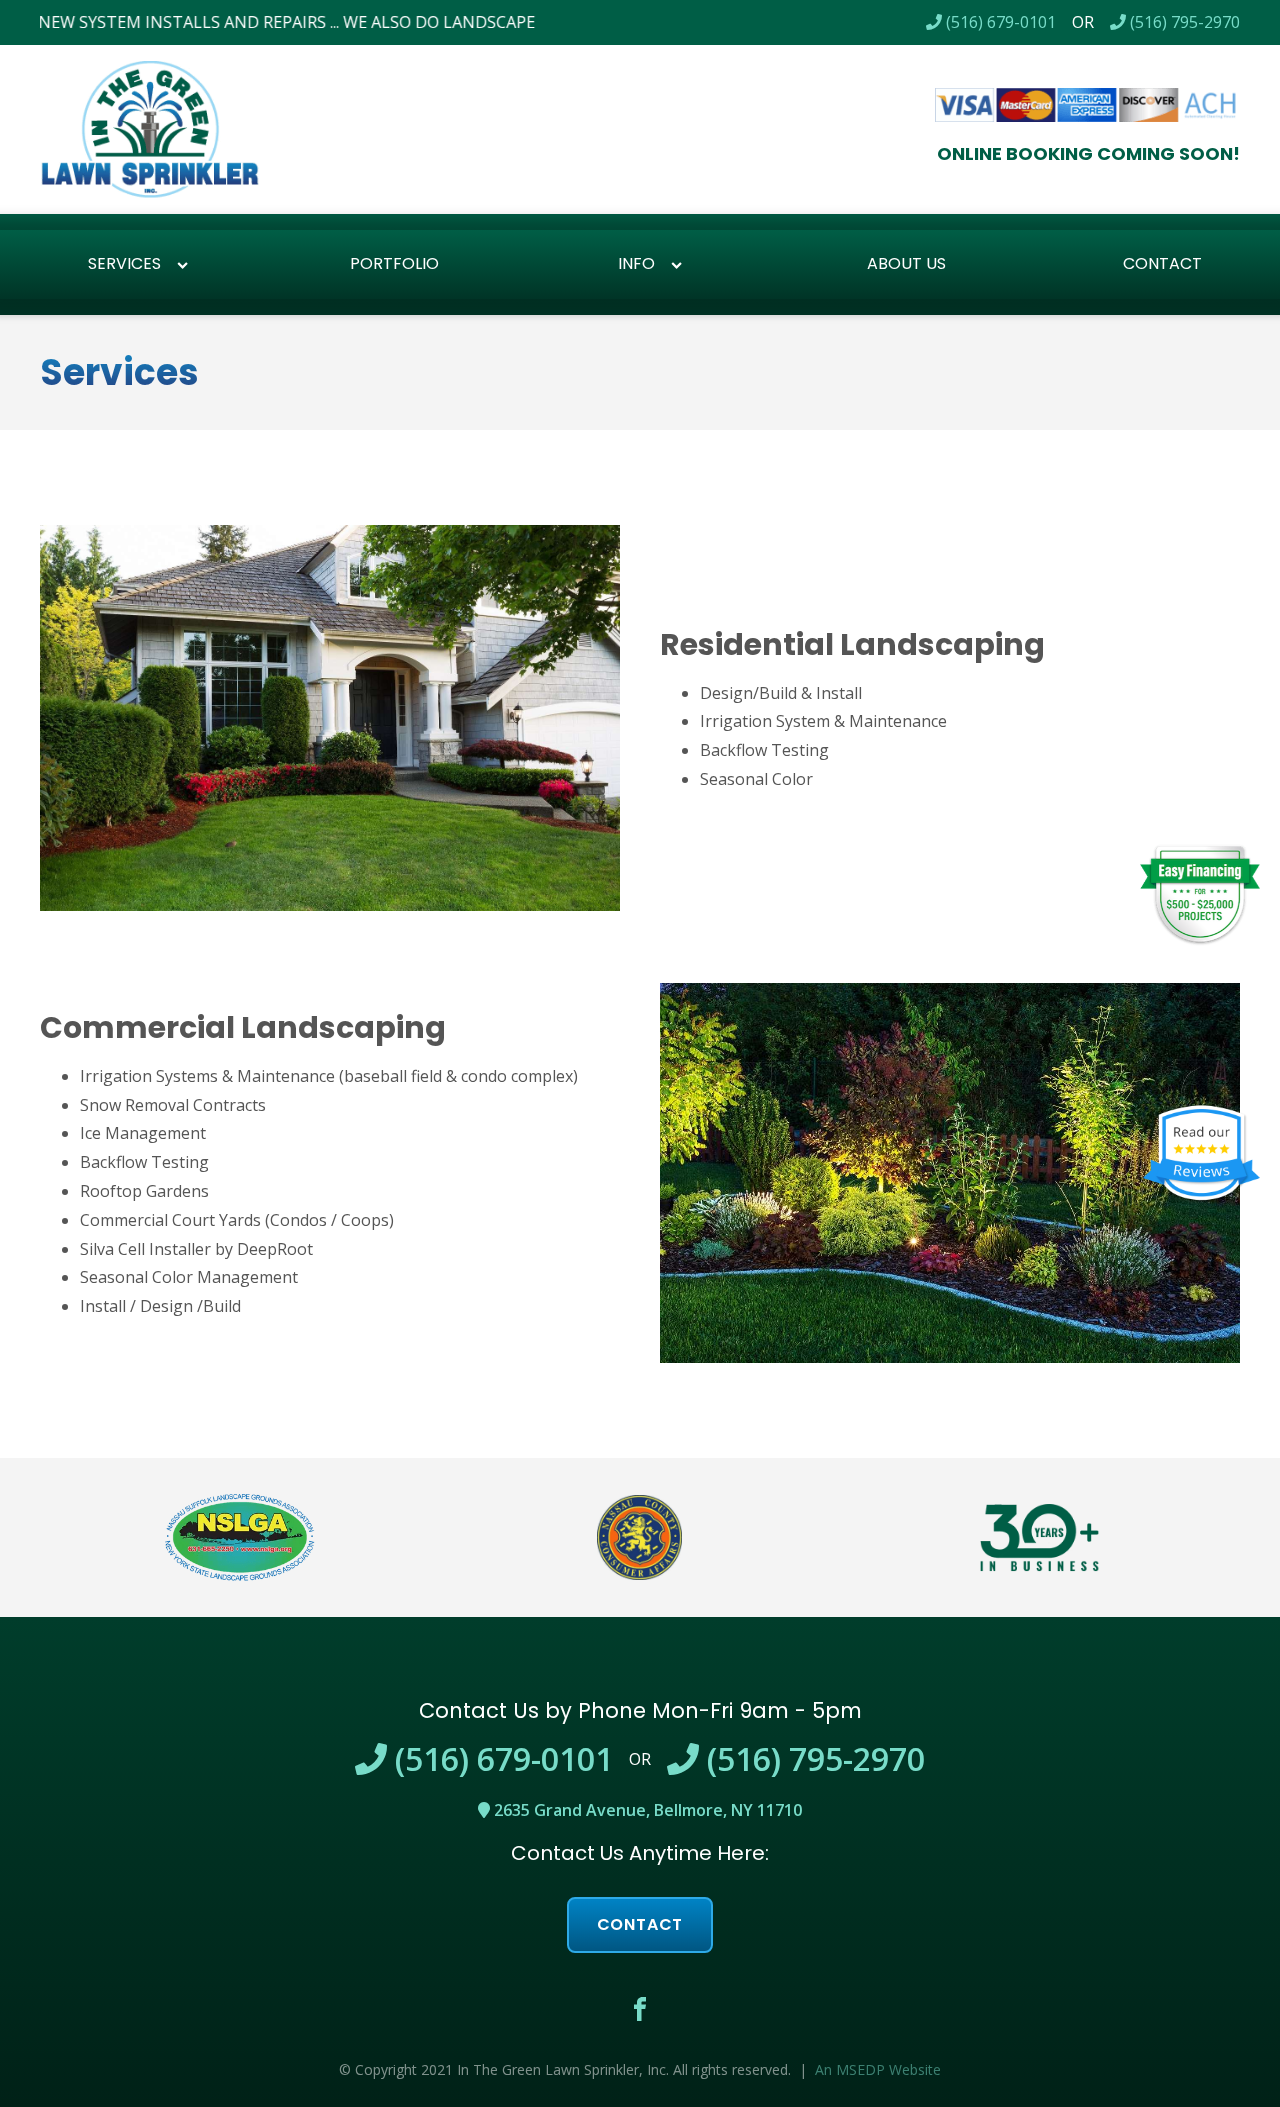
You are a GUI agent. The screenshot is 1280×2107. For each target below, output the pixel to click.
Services (124, 263)
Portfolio (394, 263)
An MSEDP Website (878, 2069)
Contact (640, 1924)
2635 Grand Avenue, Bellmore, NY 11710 (646, 1810)
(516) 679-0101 (999, 22)
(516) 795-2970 (1183, 22)
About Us (906, 263)
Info (636, 263)
